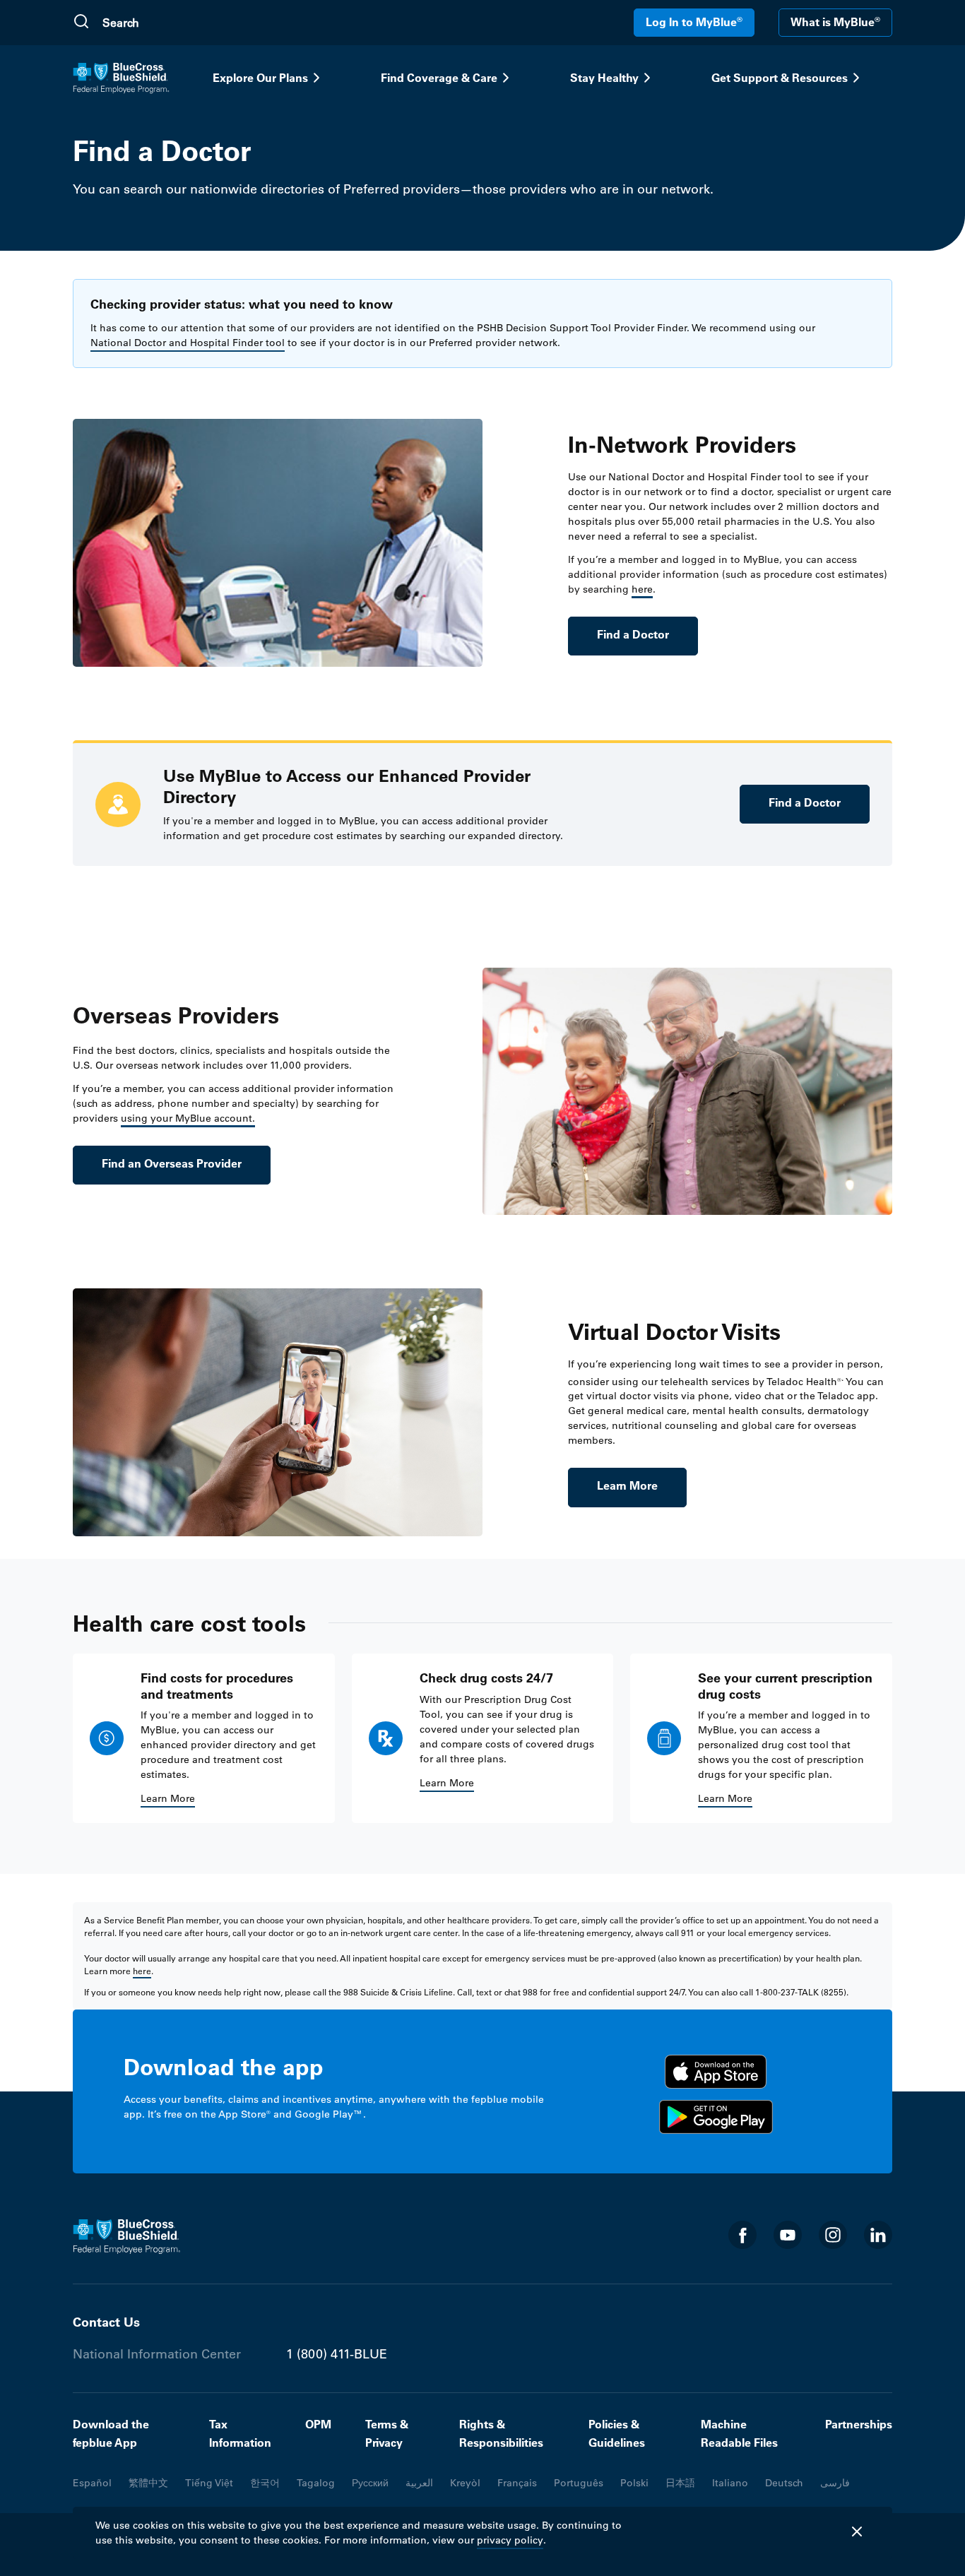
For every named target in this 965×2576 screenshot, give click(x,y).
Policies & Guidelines (617, 2433)
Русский (370, 2483)
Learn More (627, 1485)
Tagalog (316, 2483)
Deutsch (784, 2483)
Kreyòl (465, 2483)
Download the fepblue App (111, 2433)
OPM (318, 2424)
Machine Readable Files (739, 2433)
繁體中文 (148, 2483)
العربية (419, 2483)
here (642, 589)
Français (517, 2483)
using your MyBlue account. (188, 1118)
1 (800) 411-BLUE (337, 2354)
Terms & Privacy (387, 2433)
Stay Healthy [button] (604, 78)
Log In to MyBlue (694, 22)
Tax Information (240, 2433)
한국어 (265, 2483)
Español (92, 2483)
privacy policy (510, 2540)
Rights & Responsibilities (501, 2433)
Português (579, 2483)
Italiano (730, 2483)
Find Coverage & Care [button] (439, 78)
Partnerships (859, 2424)
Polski (634, 2483)
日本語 (680, 2483)
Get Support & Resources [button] (780, 78)
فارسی (835, 2483)
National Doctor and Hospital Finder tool (188, 343)
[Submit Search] (81, 23)
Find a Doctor (633, 634)
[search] (170, 23)
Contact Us (106, 2322)
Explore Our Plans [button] (260, 78)
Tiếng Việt (209, 2483)
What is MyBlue (835, 22)
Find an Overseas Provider (172, 1163)
